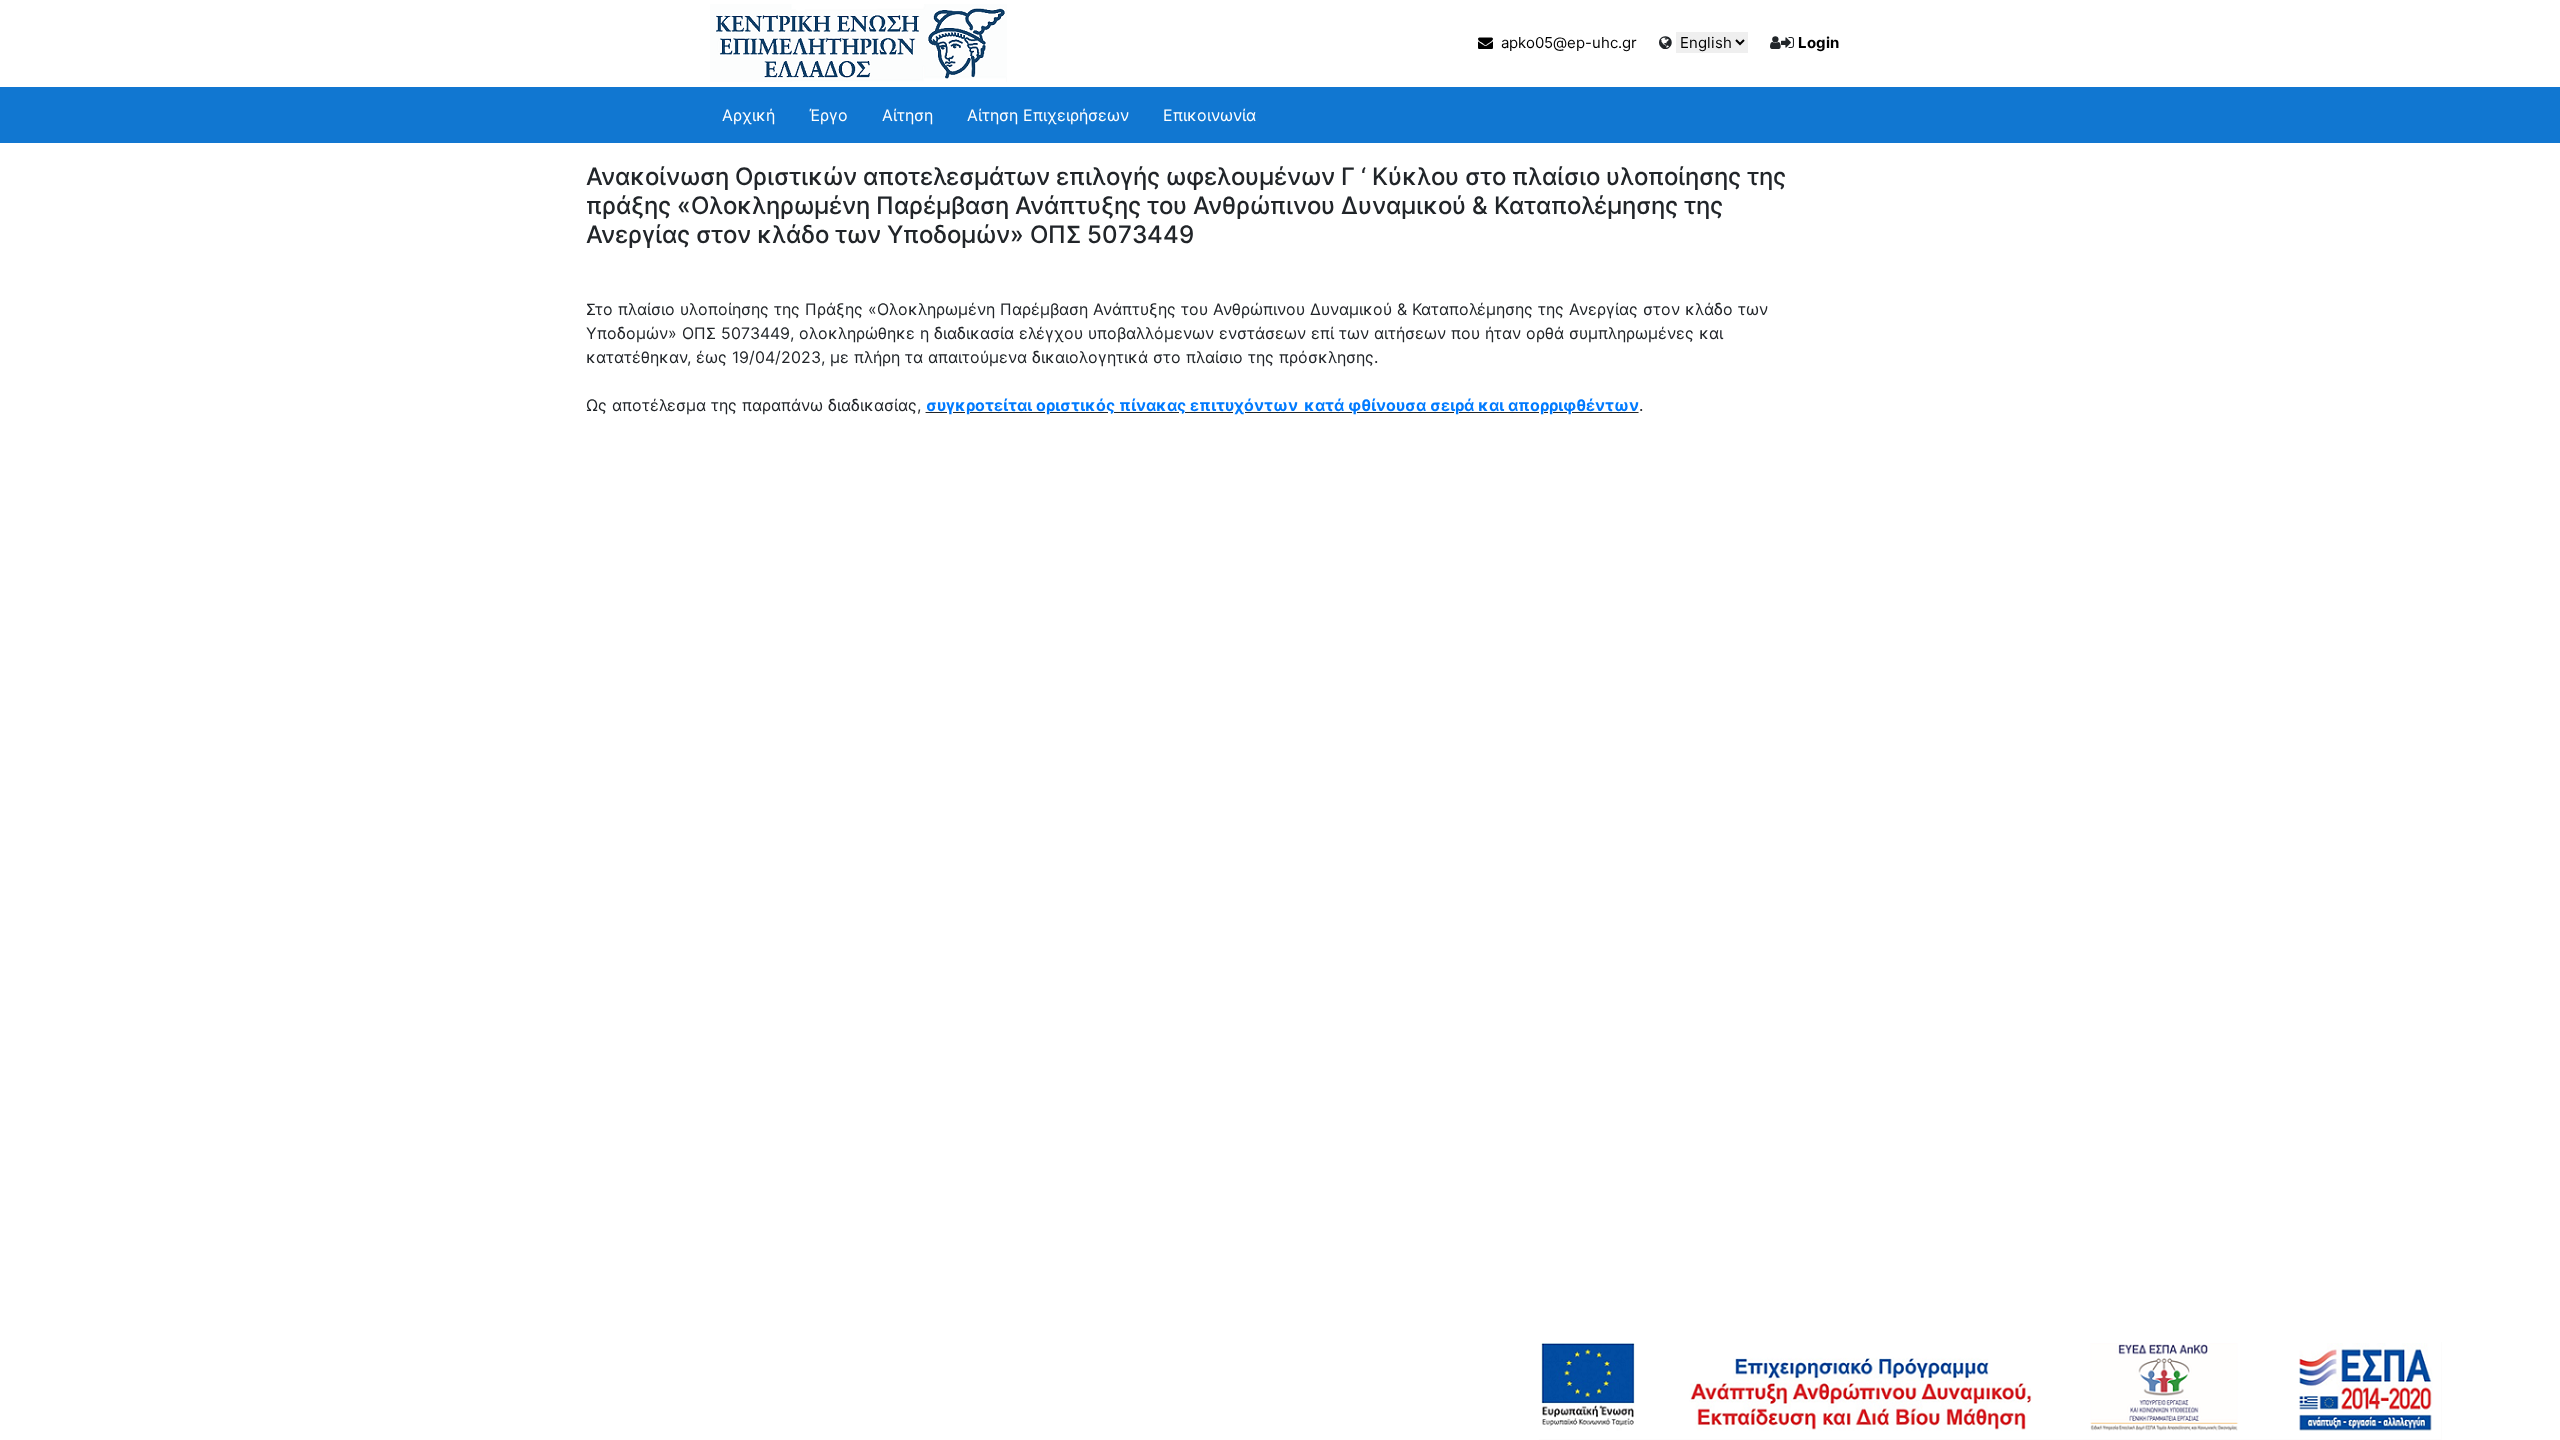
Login (1818, 42)
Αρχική (748, 115)
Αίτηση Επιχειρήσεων (1048, 115)
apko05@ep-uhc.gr (1565, 42)
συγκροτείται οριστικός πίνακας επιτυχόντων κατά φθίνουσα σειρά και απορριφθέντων (1282, 405)
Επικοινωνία (1209, 115)
